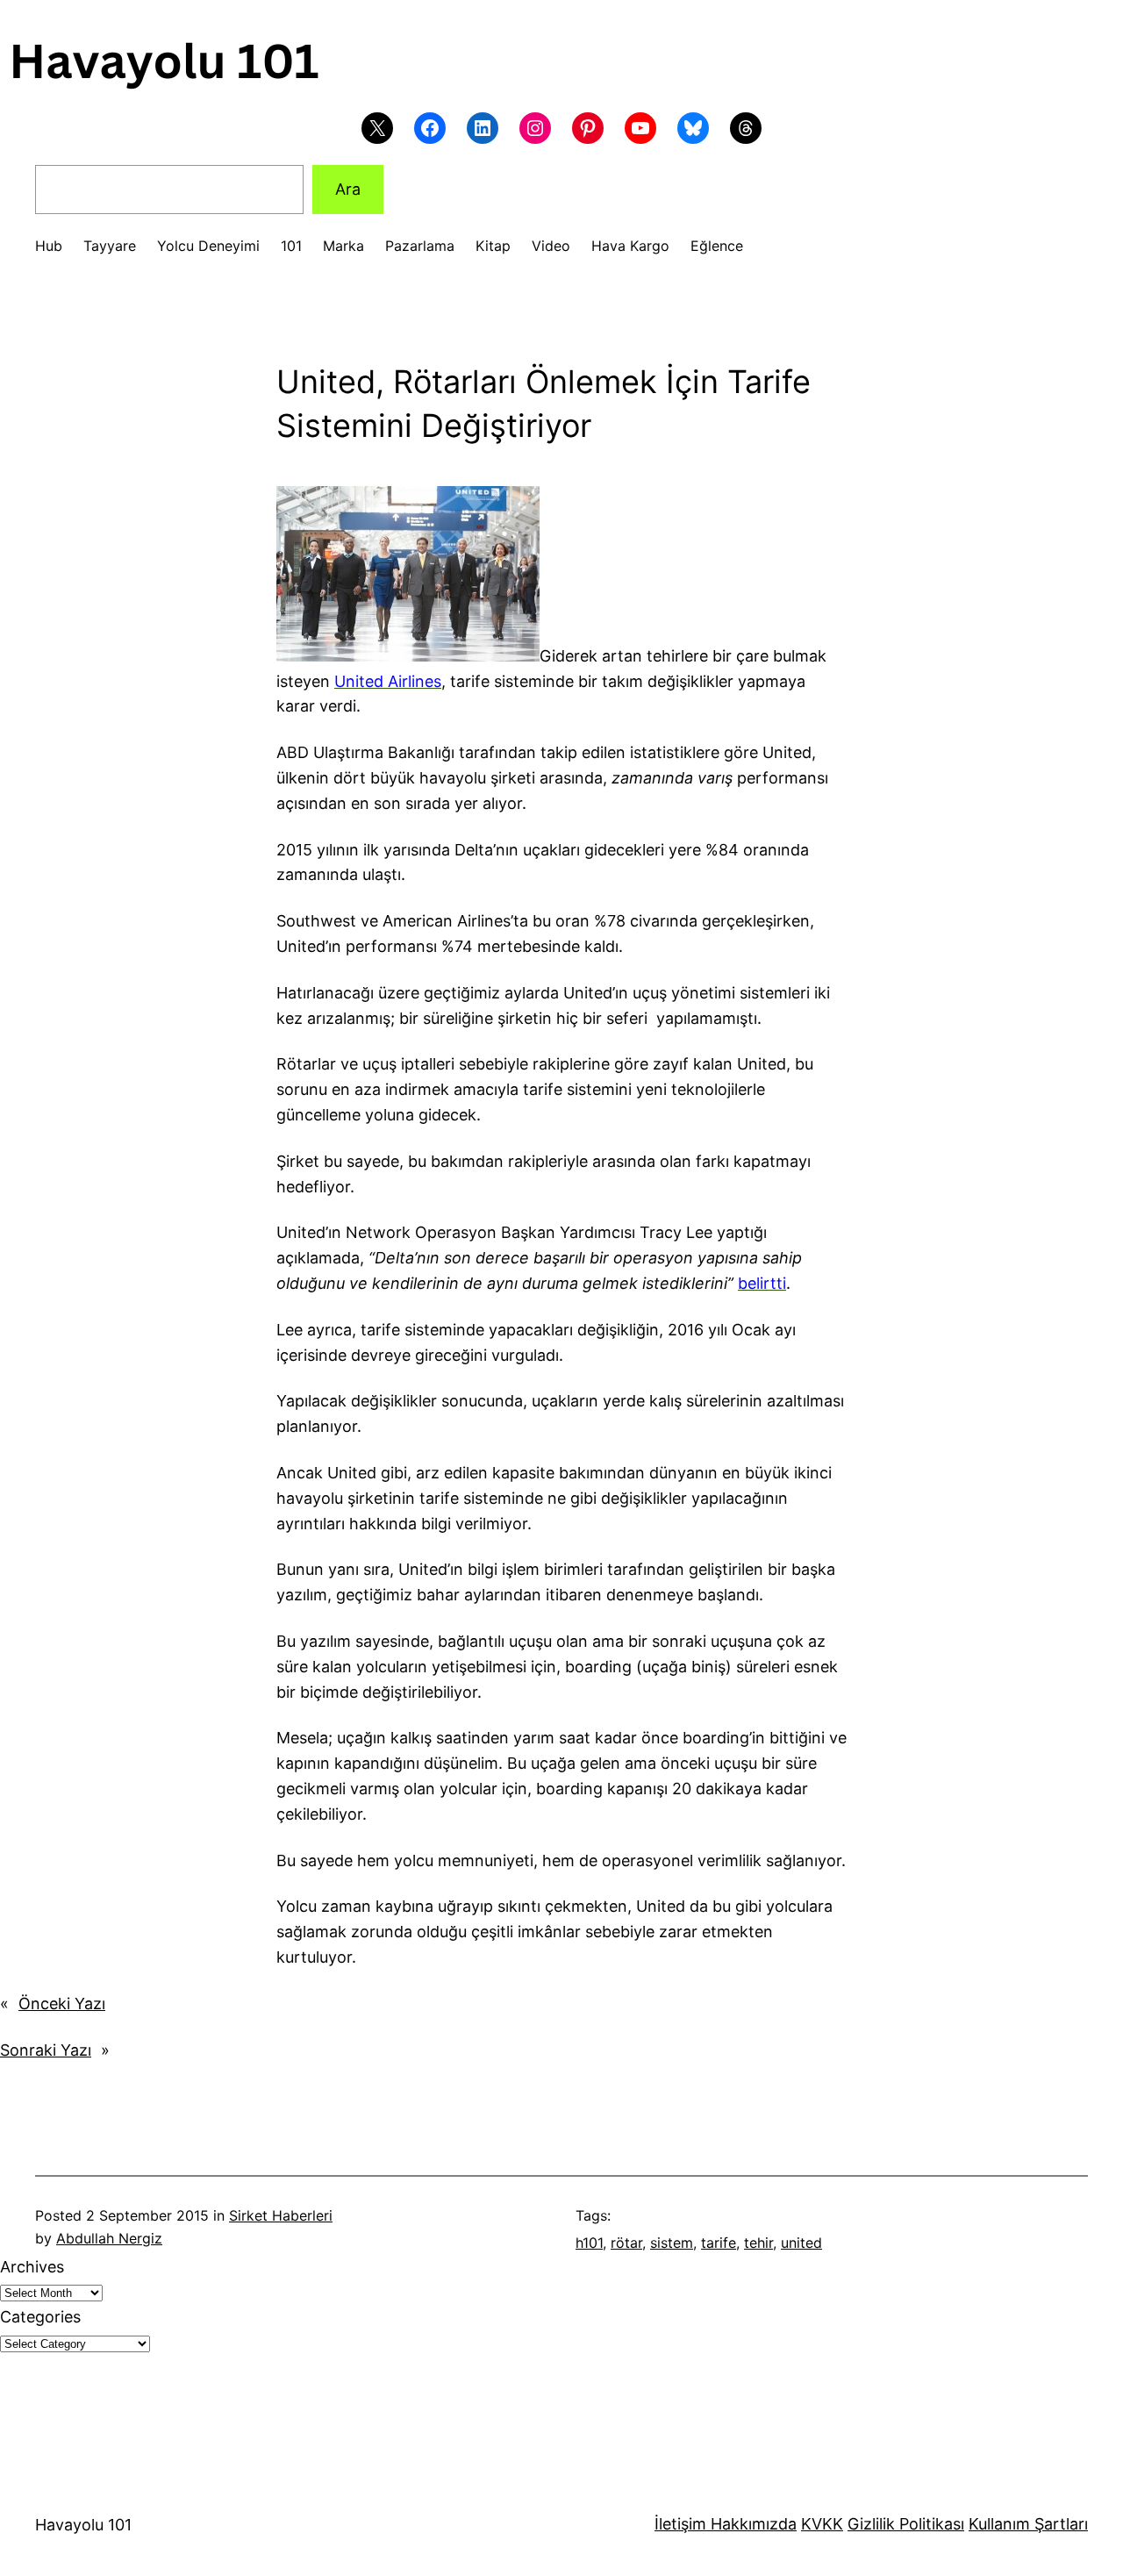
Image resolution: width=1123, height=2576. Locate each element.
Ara (348, 189)
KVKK (822, 2524)
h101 (589, 2243)
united (801, 2243)
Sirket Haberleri (281, 2215)
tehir (758, 2243)
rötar (626, 2243)
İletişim (680, 2524)
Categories (40, 2317)
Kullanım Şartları (1028, 2524)
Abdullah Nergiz (109, 2238)
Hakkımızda (751, 2524)
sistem (672, 2243)
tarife (719, 2243)
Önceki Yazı (62, 2004)
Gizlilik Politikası (906, 2524)
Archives (32, 2267)
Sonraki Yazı (46, 2050)
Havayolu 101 (83, 2525)
